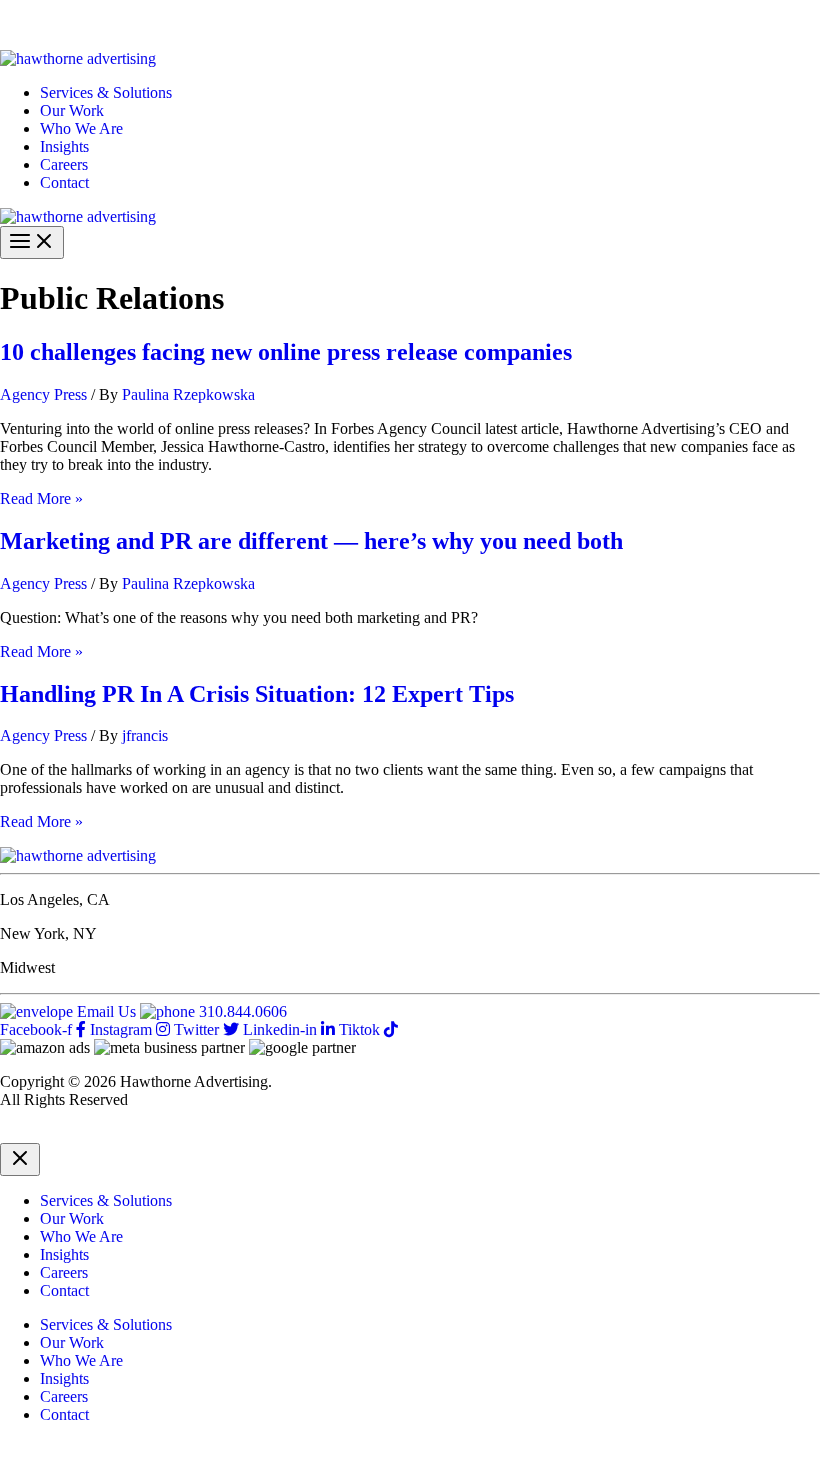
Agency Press (43, 394)
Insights (64, 146)
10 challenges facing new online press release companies (286, 352)
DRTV (22, 1133)
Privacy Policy (101, 1133)
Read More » (41, 498)
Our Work (72, 110)
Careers (64, 164)
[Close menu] (20, 1159)
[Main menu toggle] (32, 242)
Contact (64, 182)
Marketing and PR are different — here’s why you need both (311, 541)
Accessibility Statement (331, 1133)
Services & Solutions (106, 92)
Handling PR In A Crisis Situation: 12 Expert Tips (257, 694)
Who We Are (81, 128)
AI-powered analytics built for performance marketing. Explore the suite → (331, 24)
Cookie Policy (203, 1133)
